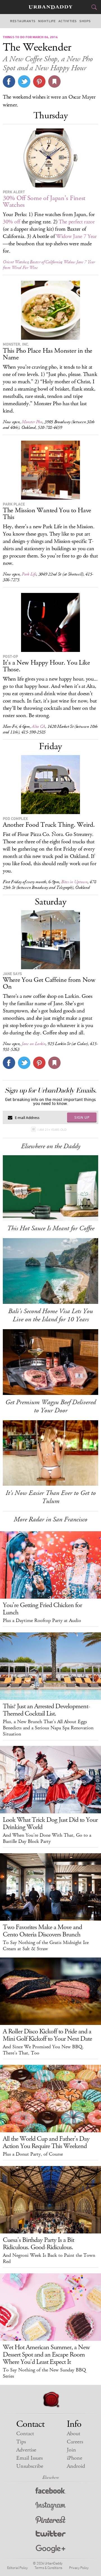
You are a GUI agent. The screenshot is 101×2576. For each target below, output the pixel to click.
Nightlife (47, 21)
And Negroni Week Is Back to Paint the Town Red (49, 2258)
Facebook (51, 2492)
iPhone (74, 2458)
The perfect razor (77, 222)
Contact (25, 2434)
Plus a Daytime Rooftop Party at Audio (42, 1621)
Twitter (51, 2535)
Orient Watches (15, 262)
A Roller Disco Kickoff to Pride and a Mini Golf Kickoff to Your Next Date (47, 2035)
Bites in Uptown (74, 882)
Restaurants (23, 21)
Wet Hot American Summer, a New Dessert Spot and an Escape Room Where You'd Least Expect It (46, 2355)
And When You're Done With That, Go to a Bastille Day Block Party (47, 1838)
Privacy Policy (79, 2568)
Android (76, 2466)
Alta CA (38, 727)
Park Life (29, 574)
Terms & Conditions (48, 2568)
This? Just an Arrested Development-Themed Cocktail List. (46, 1710)
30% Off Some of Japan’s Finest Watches (44, 201)
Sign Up (82, 1117)
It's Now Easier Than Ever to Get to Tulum (51, 1497)
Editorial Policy (17, 2568)
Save (39, 81)
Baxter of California (45, 262)
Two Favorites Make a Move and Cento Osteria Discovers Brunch (42, 1931)
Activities (68, 21)
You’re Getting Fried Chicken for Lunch (42, 1609)
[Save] (54, 81)
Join (71, 2450)
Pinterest (50, 2521)
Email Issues (29, 2458)
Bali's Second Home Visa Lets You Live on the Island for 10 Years (50, 1315)
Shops (85, 21)
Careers (75, 2442)
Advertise (26, 2450)
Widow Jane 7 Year (76, 236)
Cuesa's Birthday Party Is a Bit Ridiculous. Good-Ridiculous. (38, 2244)
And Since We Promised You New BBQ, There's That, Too (43, 2050)
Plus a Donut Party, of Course (33, 2154)
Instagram (50, 2506)
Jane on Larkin (34, 1044)
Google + (50, 2549)
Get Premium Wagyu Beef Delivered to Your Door (50, 1406)
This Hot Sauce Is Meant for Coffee (51, 1228)
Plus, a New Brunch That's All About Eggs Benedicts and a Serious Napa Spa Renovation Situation (48, 1728)
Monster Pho (32, 422)
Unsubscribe (30, 2466)
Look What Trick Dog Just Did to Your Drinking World (50, 1823)
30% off (12, 222)
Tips (21, 2442)
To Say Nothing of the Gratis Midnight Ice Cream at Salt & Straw (46, 1946)
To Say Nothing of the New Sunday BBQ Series (44, 2373)
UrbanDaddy (50, 7)
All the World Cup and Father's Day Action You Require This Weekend (46, 2142)
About (74, 2434)
